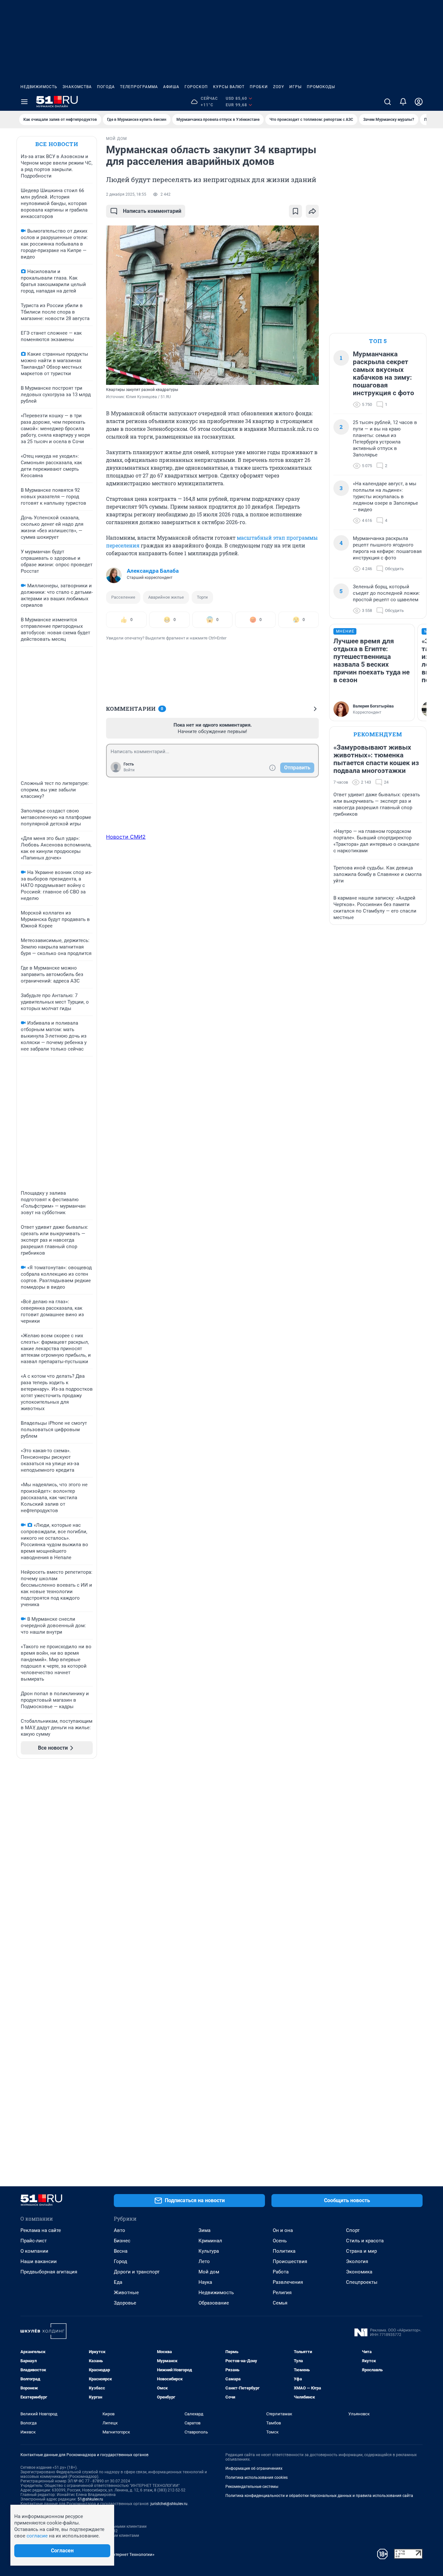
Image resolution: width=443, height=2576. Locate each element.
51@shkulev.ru (90, 2499)
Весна (121, 2251)
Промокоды (321, 87)
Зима (204, 2230)
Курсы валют (229, 87)
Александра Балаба (153, 571)
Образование (214, 2303)
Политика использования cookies (257, 2478)
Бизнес (122, 2241)
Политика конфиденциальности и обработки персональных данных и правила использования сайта (319, 2496)
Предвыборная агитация (49, 2272)
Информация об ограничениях (254, 2468)
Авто (120, 2230)
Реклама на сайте (41, 2230)
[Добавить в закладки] (295, 211)
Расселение (123, 597)
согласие (37, 2536)
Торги (202, 597)
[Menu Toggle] (24, 102)
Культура (209, 2251)
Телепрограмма (139, 87)
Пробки (259, 87)
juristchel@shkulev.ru (169, 2504)
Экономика (359, 2272)
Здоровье (125, 2303)
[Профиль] (419, 102)
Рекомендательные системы (252, 2487)
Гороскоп (196, 87)
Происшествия (290, 2261)
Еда (118, 2282)
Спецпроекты (362, 2282)
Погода (106, 87)
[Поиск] (388, 102)
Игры (295, 87)
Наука (205, 2282)
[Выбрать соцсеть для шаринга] (312, 211)
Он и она (283, 2230)
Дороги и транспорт (137, 2272)
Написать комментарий (152, 211)
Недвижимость (39, 87)
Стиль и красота (365, 2241)
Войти (129, 770)
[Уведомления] (403, 102)
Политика (284, 2251)
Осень (280, 2241)
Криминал (210, 2241)
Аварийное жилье (166, 597)
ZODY (279, 87)
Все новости (57, 144)
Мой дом (209, 2272)
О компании (34, 2251)
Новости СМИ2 (126, 837)
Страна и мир (361, 2251)
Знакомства (77, 87)
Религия (282, 2293)
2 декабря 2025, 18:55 (126, 194)
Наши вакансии (39, 2261)
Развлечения (288, 2282)
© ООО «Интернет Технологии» (124, 2554)
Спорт (353, 2230)
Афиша (171, 87)
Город (120, 2261)
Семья (280, 2303)
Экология (357, 2261)
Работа (281, 2272)
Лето (204, 2261)
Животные (126, 2293)
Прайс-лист (34, 2241)
